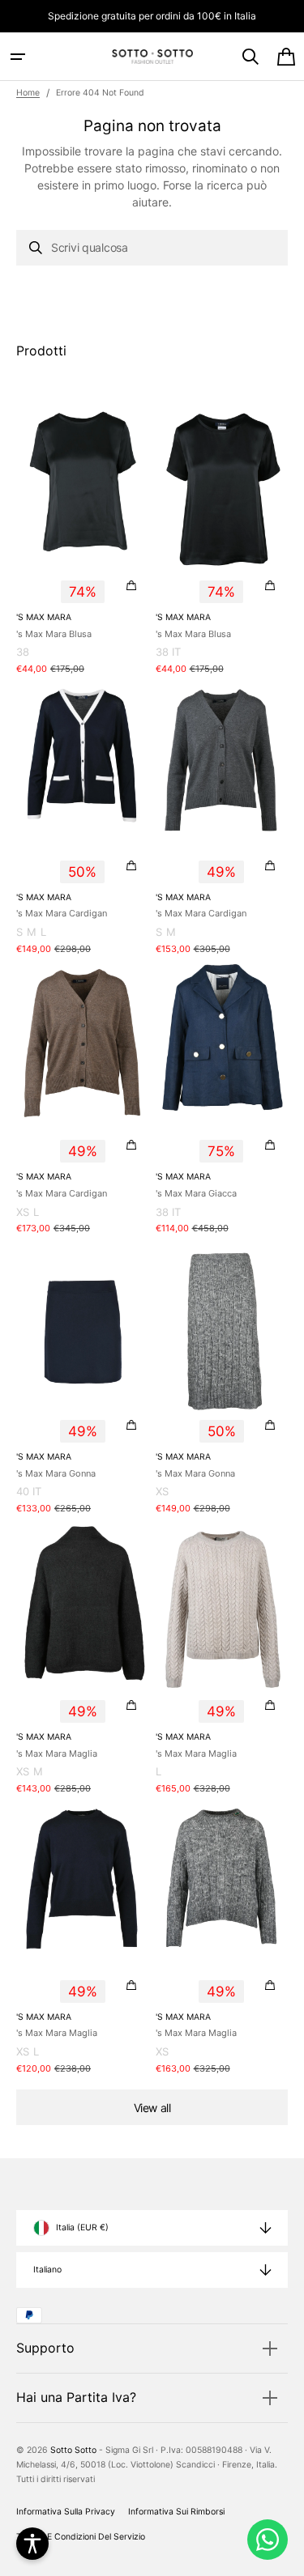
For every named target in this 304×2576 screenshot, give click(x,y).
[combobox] (152, 248)
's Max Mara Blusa (54, 634)
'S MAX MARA (44, 617)
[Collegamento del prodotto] (83, 541)
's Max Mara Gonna (56, 1473)
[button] (18, 57)
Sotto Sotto (73, 2450)
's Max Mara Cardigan (62, 913)
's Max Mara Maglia (57, 1753)
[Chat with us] (268, 2540)
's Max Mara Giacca (196, 1193)
